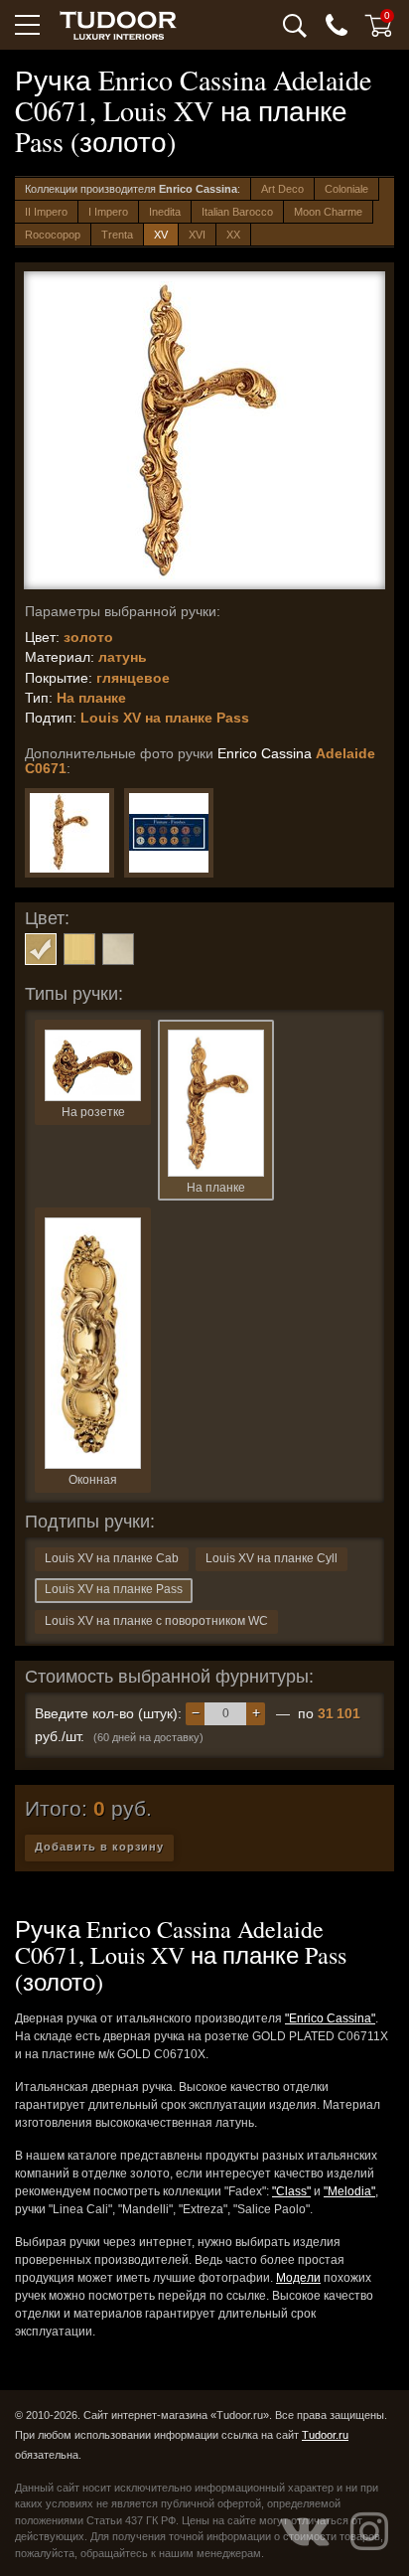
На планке (216, 1188)
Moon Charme (328, 212)
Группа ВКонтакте (305, 2531)
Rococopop (53, 235)
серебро (118, 949)
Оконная (93, 1480)
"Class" (291, 2191)
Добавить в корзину (99, 1847)
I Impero (108, 212)
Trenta (117, 235)
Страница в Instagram (369, 2531)
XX (233, 235)
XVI (197, 235)
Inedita (165, 212)
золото (41, 949)
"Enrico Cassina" (330, 2018)
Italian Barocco (237, 212)
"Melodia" (349, 2191)
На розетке (93, 1112)
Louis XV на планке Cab (112, 1558)
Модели (298, 2278)
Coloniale (346, 189)
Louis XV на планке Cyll (272, 1558)
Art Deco (282, 189)
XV (161, 235)
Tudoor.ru (325, 2435)
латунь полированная (79, 949)
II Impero (46, 212)
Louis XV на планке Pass (114, 1589)
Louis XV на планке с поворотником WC (156, 1621)
